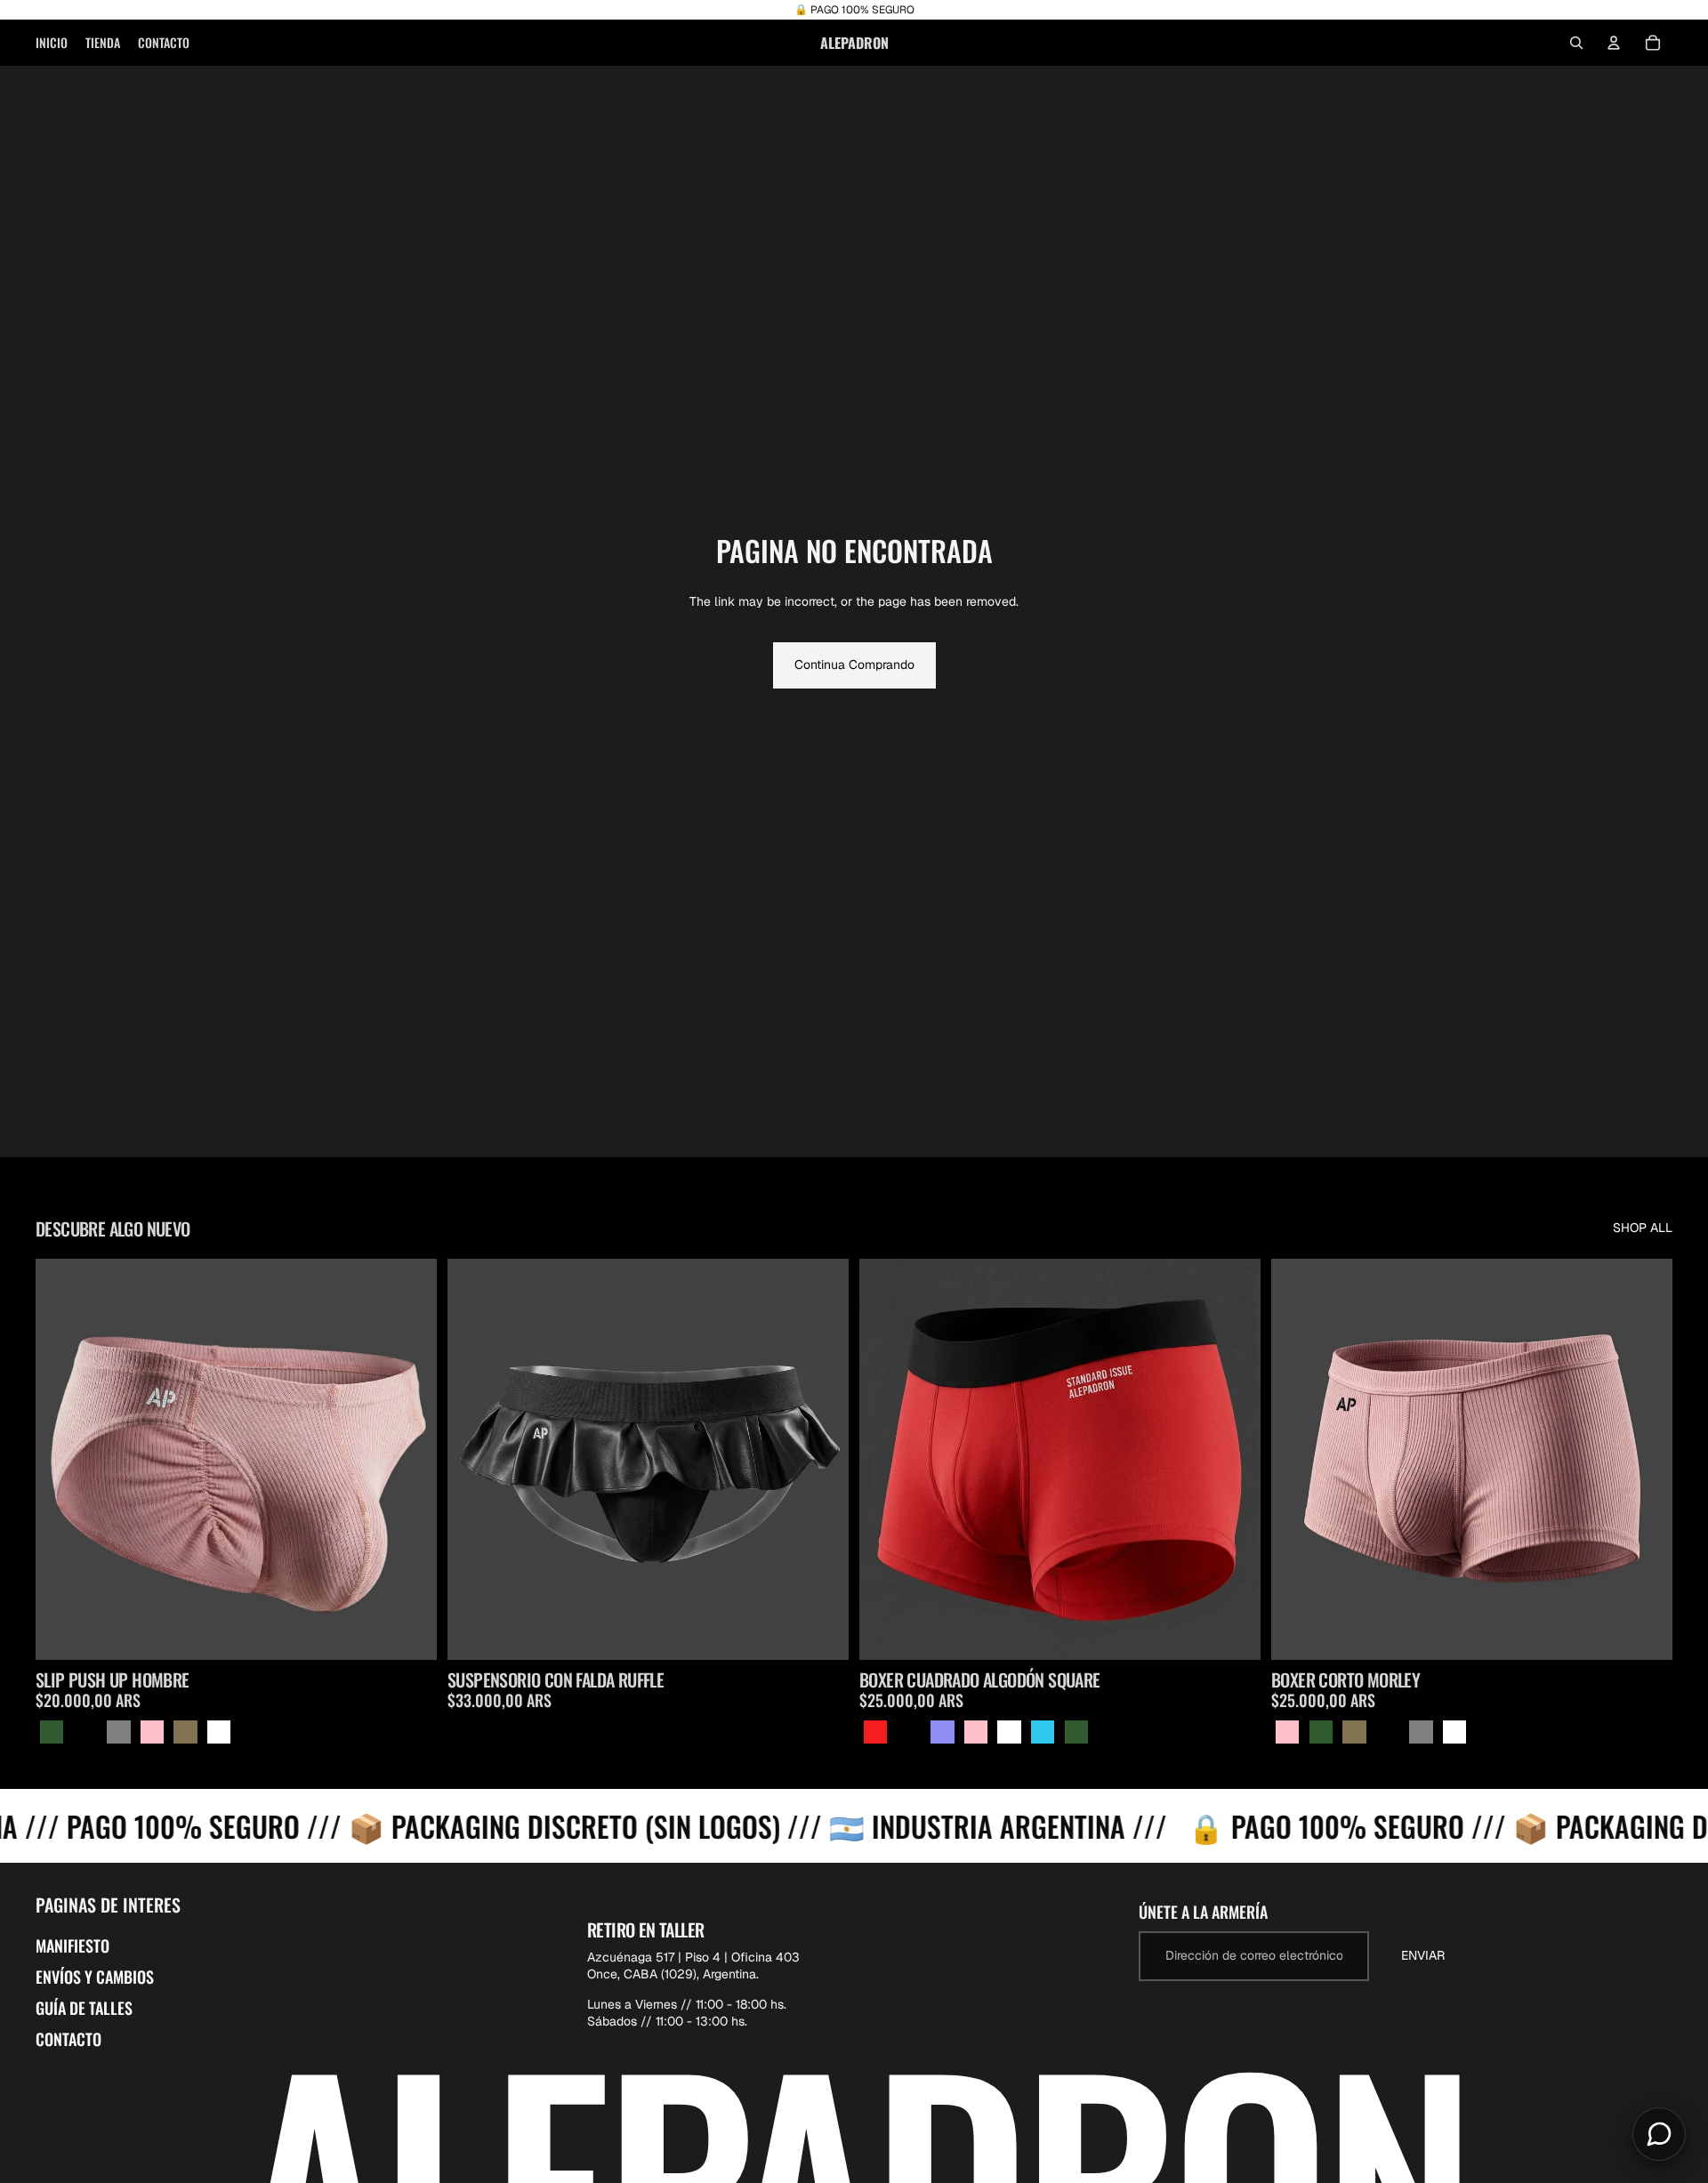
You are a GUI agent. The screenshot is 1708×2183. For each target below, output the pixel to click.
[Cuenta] (1614, 43)
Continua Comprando (854, 665)
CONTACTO (68, 2039)
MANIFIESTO (73, 1945)
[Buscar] (1576, 43)
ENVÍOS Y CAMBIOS (95, 1977)
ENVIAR (1423, 1955)
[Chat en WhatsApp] (1659, 2134)
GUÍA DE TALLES (84, 2008)
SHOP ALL (1643, 1228)
